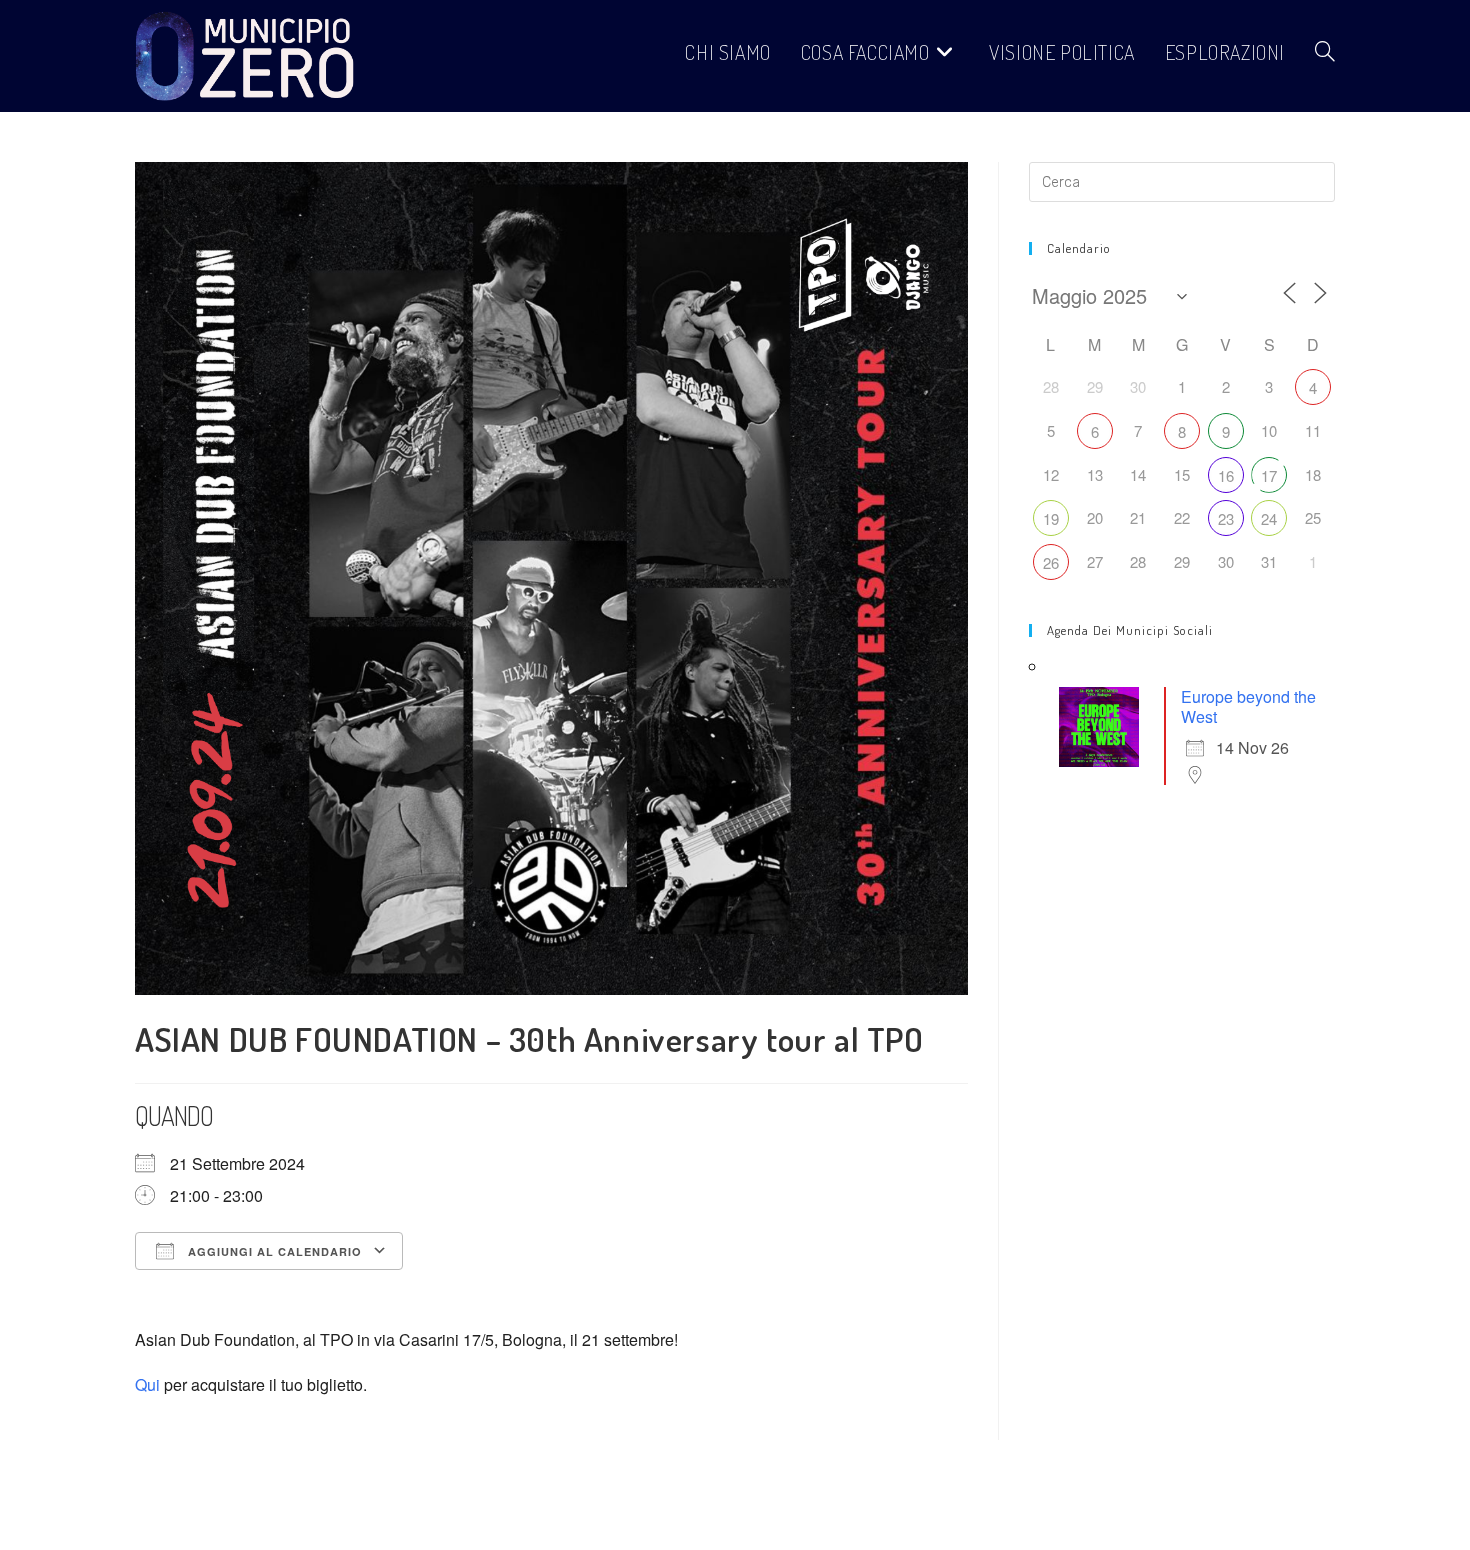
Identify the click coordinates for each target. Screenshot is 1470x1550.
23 (1226, 518)
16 (1226, 475)
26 (1051, 562)
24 (1269, 518)
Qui (147, 1384)
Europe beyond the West (1248, 706)
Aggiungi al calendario (273, 1251)
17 (1269, 475)
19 (1051, 518)
